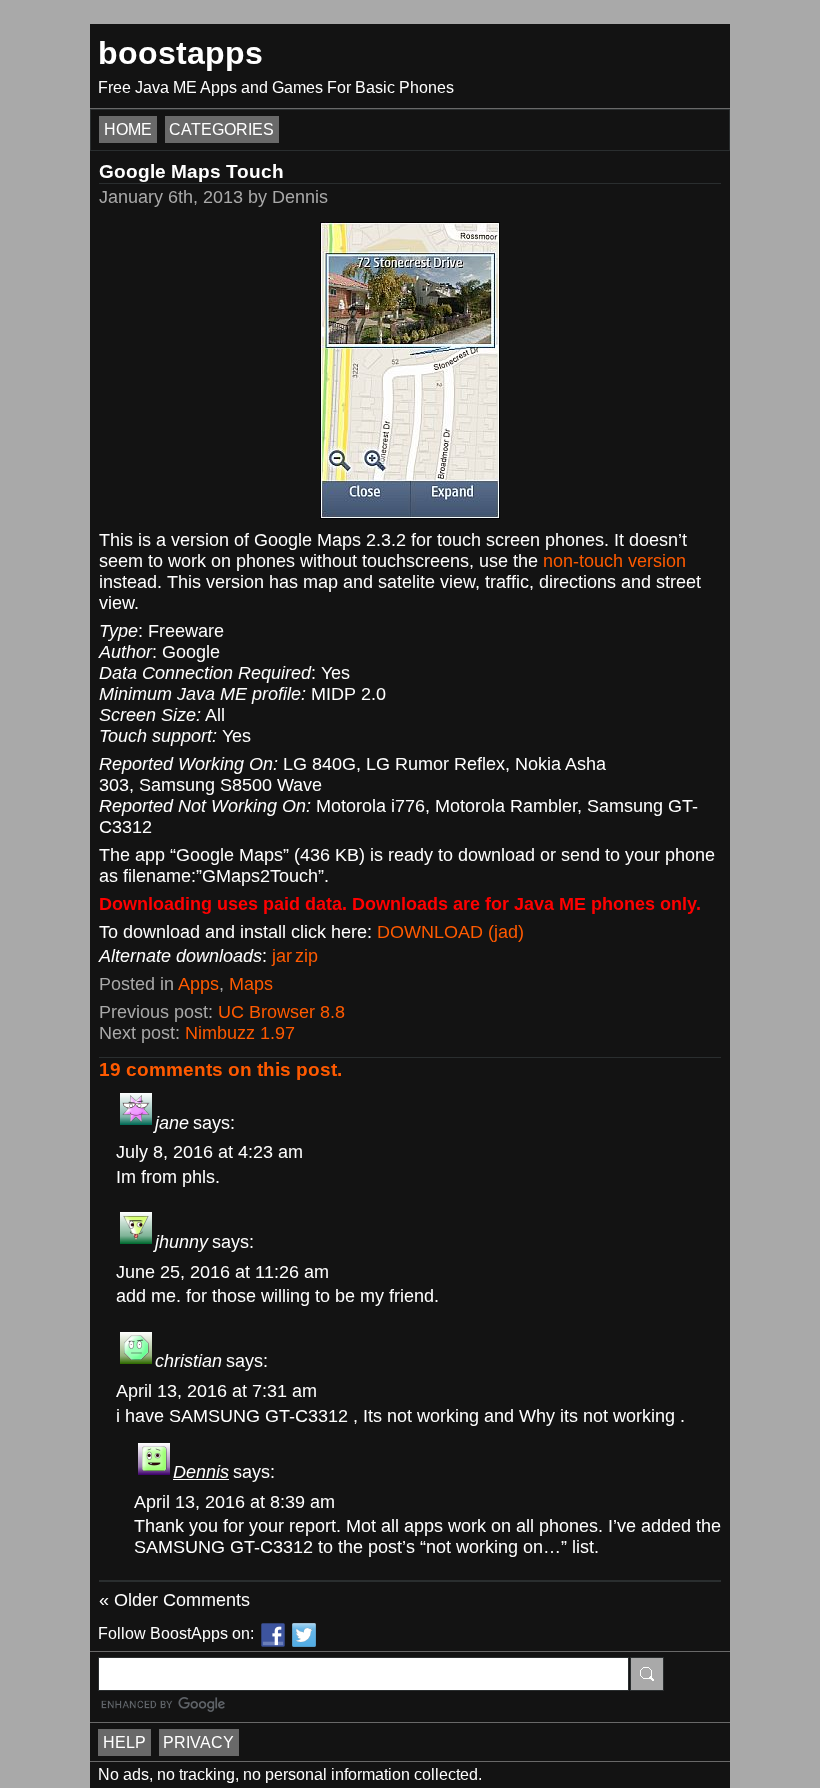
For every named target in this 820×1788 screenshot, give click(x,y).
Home (128, 129)
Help (124, 1742)
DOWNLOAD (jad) (450, 932)
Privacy (198, 1742)
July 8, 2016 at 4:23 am (209, 1152)
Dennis (201, 1472)
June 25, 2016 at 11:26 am (222, 1272)
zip (306, 956)
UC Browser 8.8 (281, 1012)
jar (282, 956)
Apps (198, 984)
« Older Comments (174, 1600)
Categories (221, 129)
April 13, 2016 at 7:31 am (216, 1391)
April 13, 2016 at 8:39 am (234, 1502)
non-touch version (614, 561)
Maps (251, 984)
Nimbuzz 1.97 (240, 1033)
